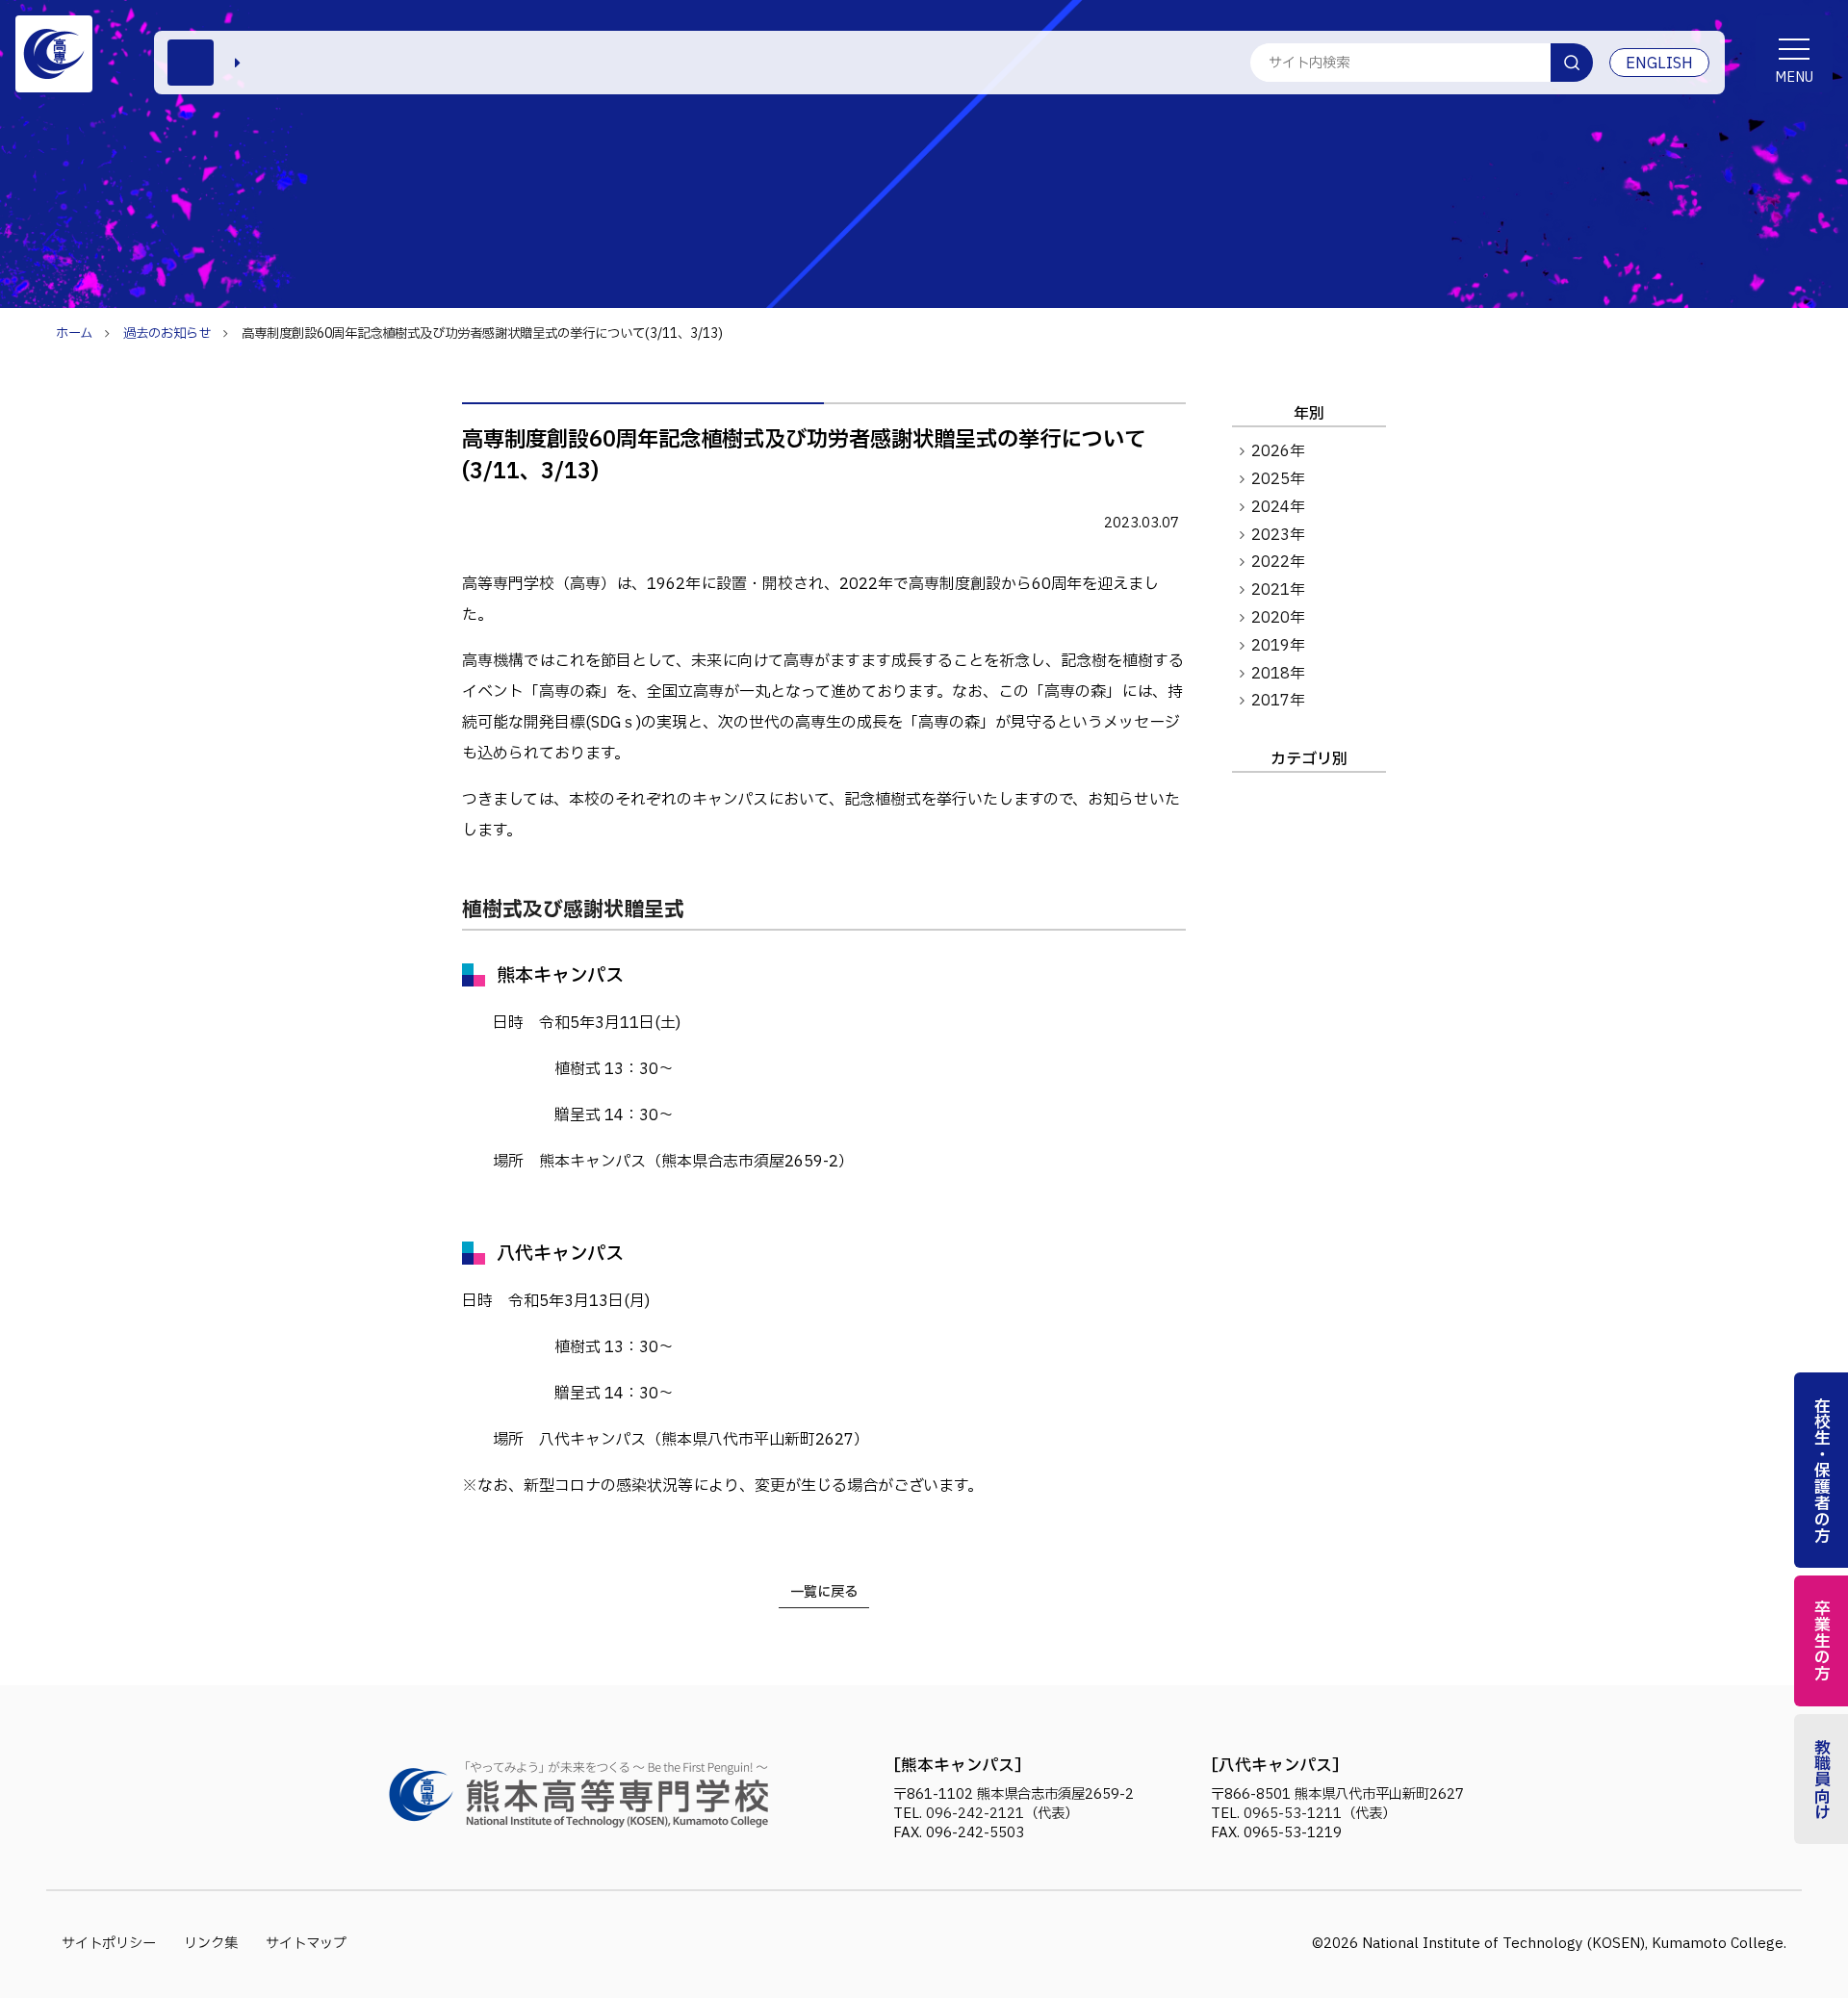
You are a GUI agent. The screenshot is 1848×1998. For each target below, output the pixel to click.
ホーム (74, 334)
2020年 (1278, 618)
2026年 (1278, 451)
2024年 (1278, 507)
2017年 (1278, 701)
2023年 (1278, 535)
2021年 (1278, 590)
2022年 (1278, 562)
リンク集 (211, 1944)
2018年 (1278, 674)
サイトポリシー (109, 1944)
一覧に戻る (824, 1592)
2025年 (1278, 479)
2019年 (1278, 646)
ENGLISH (1659, 64)
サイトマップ (306, 1944)
